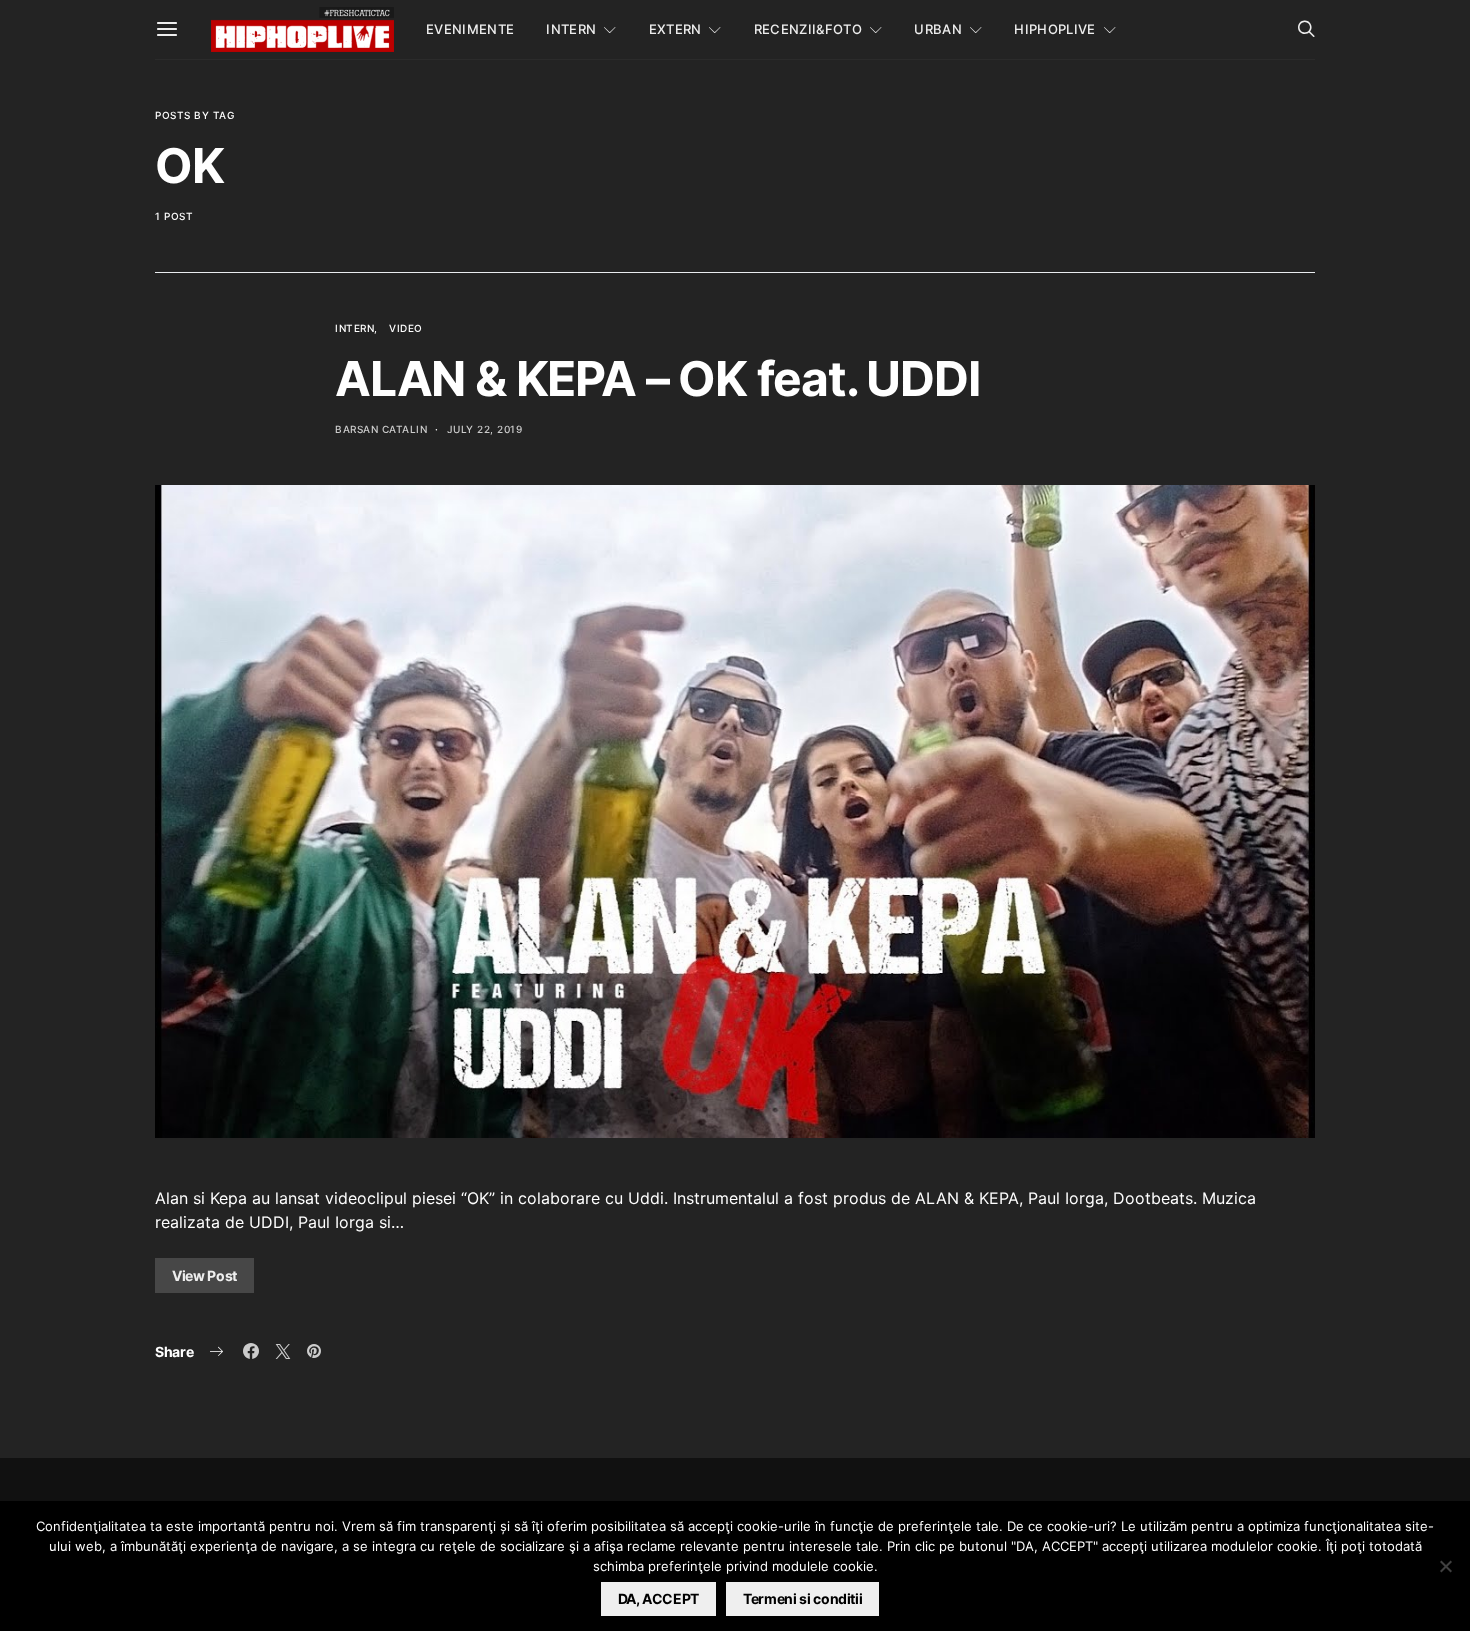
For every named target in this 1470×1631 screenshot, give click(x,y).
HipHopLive (1054, 29)
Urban (938, 29)
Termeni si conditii (802, 1598)
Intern (571, 29)
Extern (675, 29)
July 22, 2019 (485, 429)
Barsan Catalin (381, 429)
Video (406, 328)
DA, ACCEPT (659, 1598)
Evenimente (470, 29)
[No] (1445, 1566)
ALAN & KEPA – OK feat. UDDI (657, 378)
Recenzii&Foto (808, 29)
